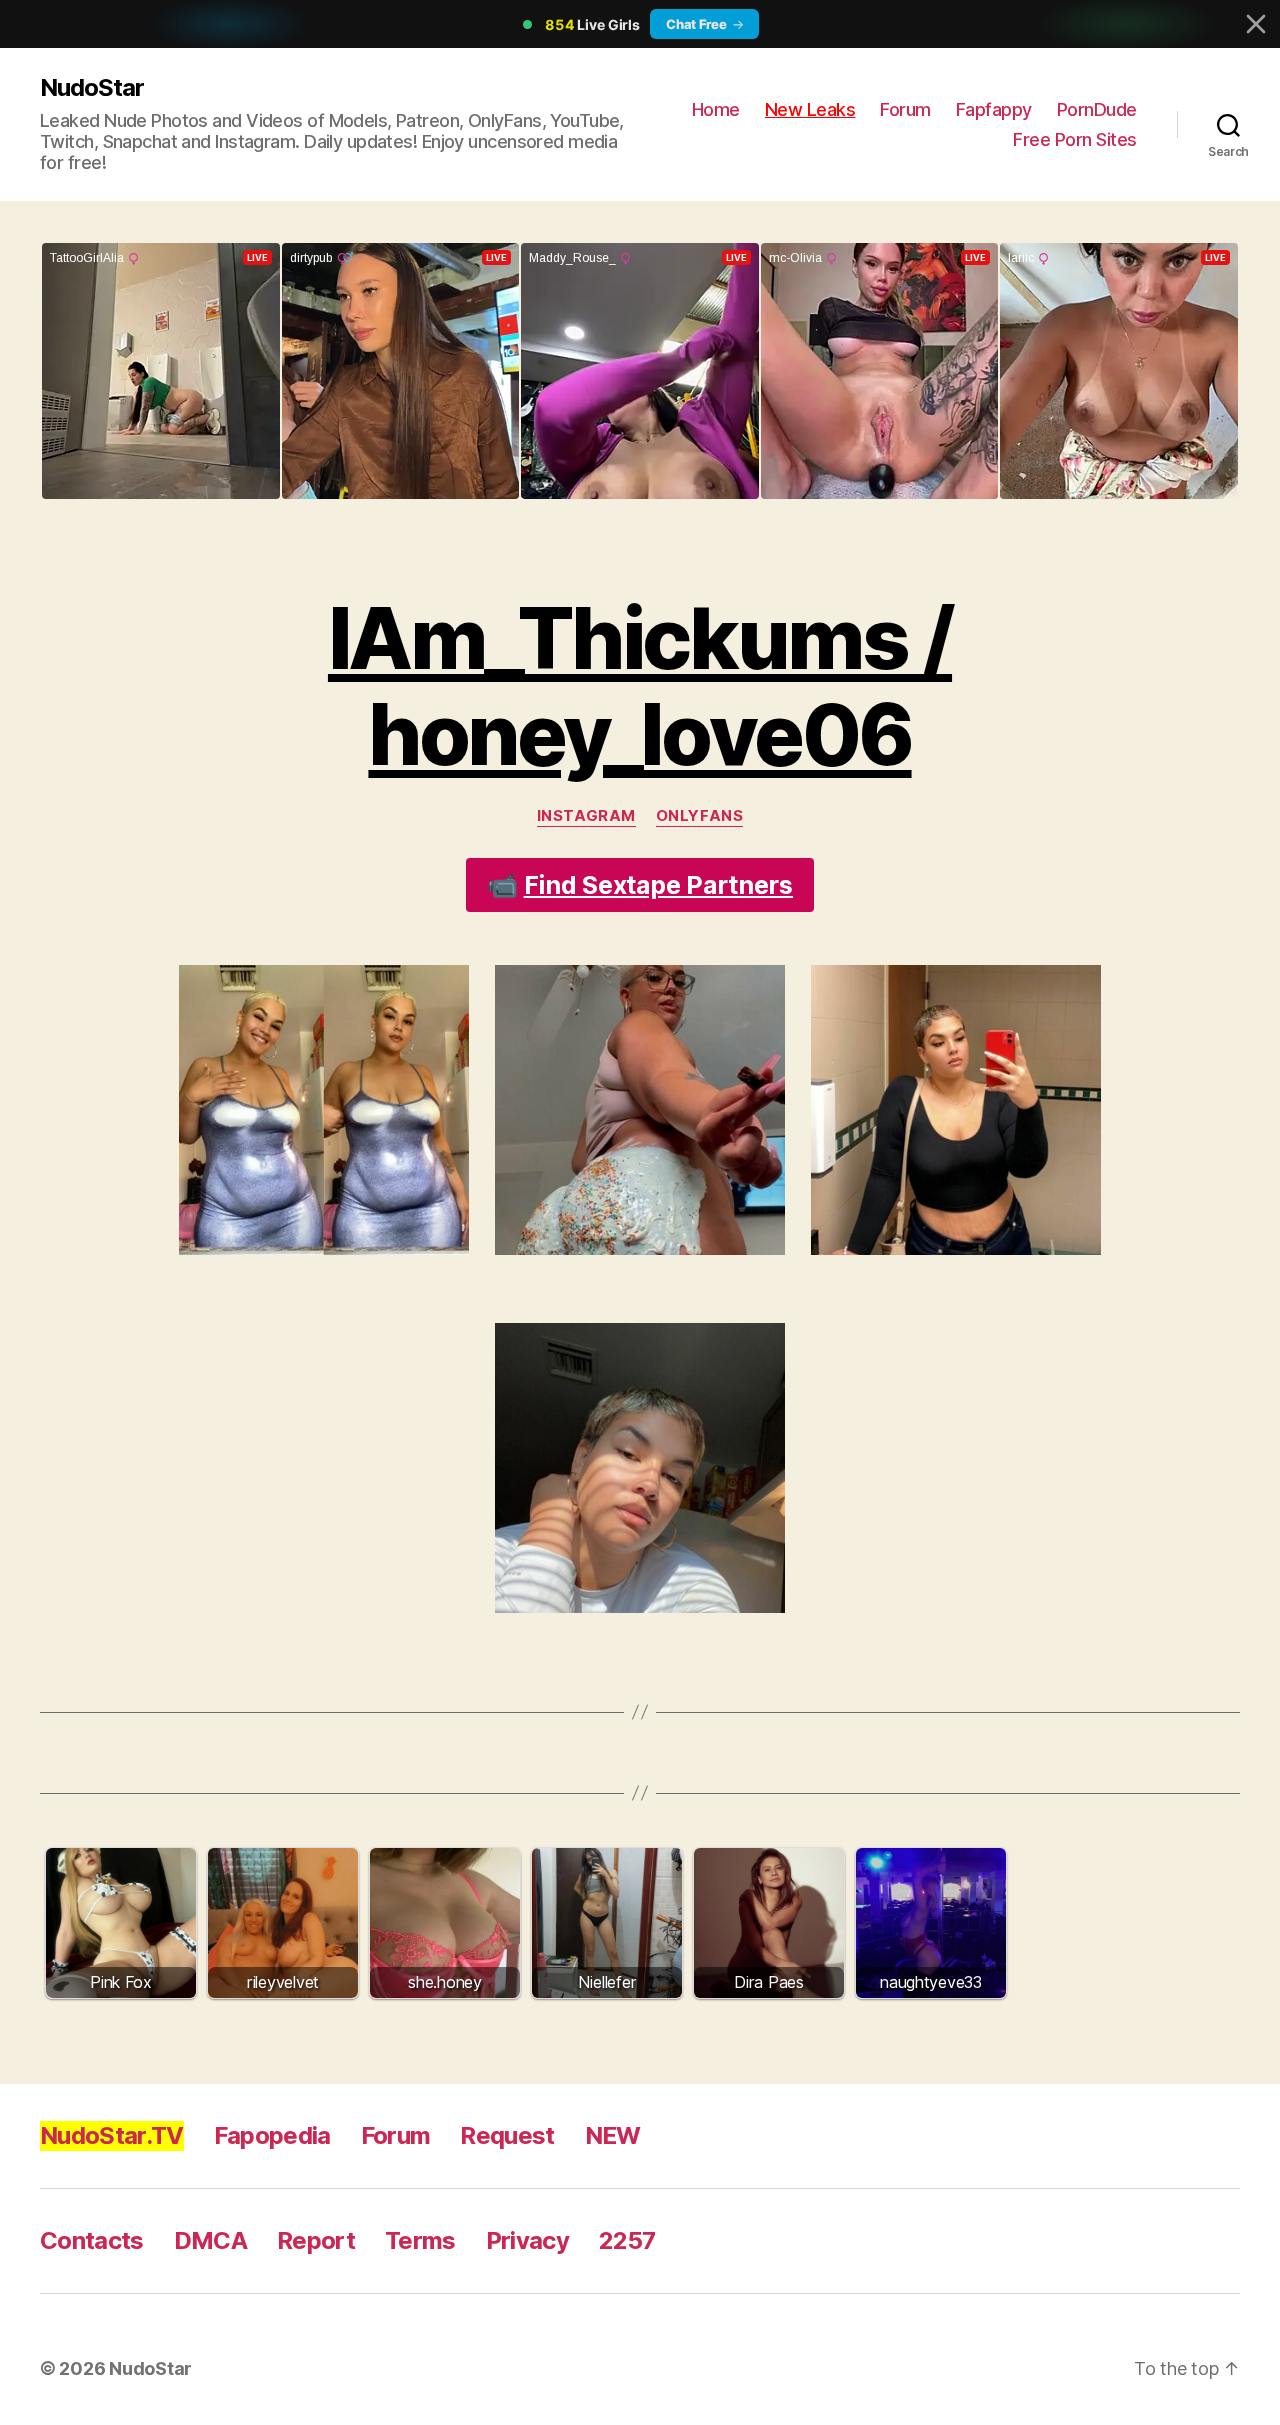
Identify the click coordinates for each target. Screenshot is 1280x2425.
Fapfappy (994, 109)
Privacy (527, 2240)
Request (507, 2135)
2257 (627, 2240)
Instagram (586, 816)
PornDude (1097, 109)
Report (316, 2240)
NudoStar (92, 87)
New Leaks (810, 109)
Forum (905, 109)
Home (716, 109)
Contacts (92, 2240)
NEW (613, 2135)
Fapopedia (272, 2135)
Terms (420, 2240)
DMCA (210, 2240)
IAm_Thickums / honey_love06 (640, 686)
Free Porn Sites (1075, 139)
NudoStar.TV (112, 2135)
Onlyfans (699, 816)
